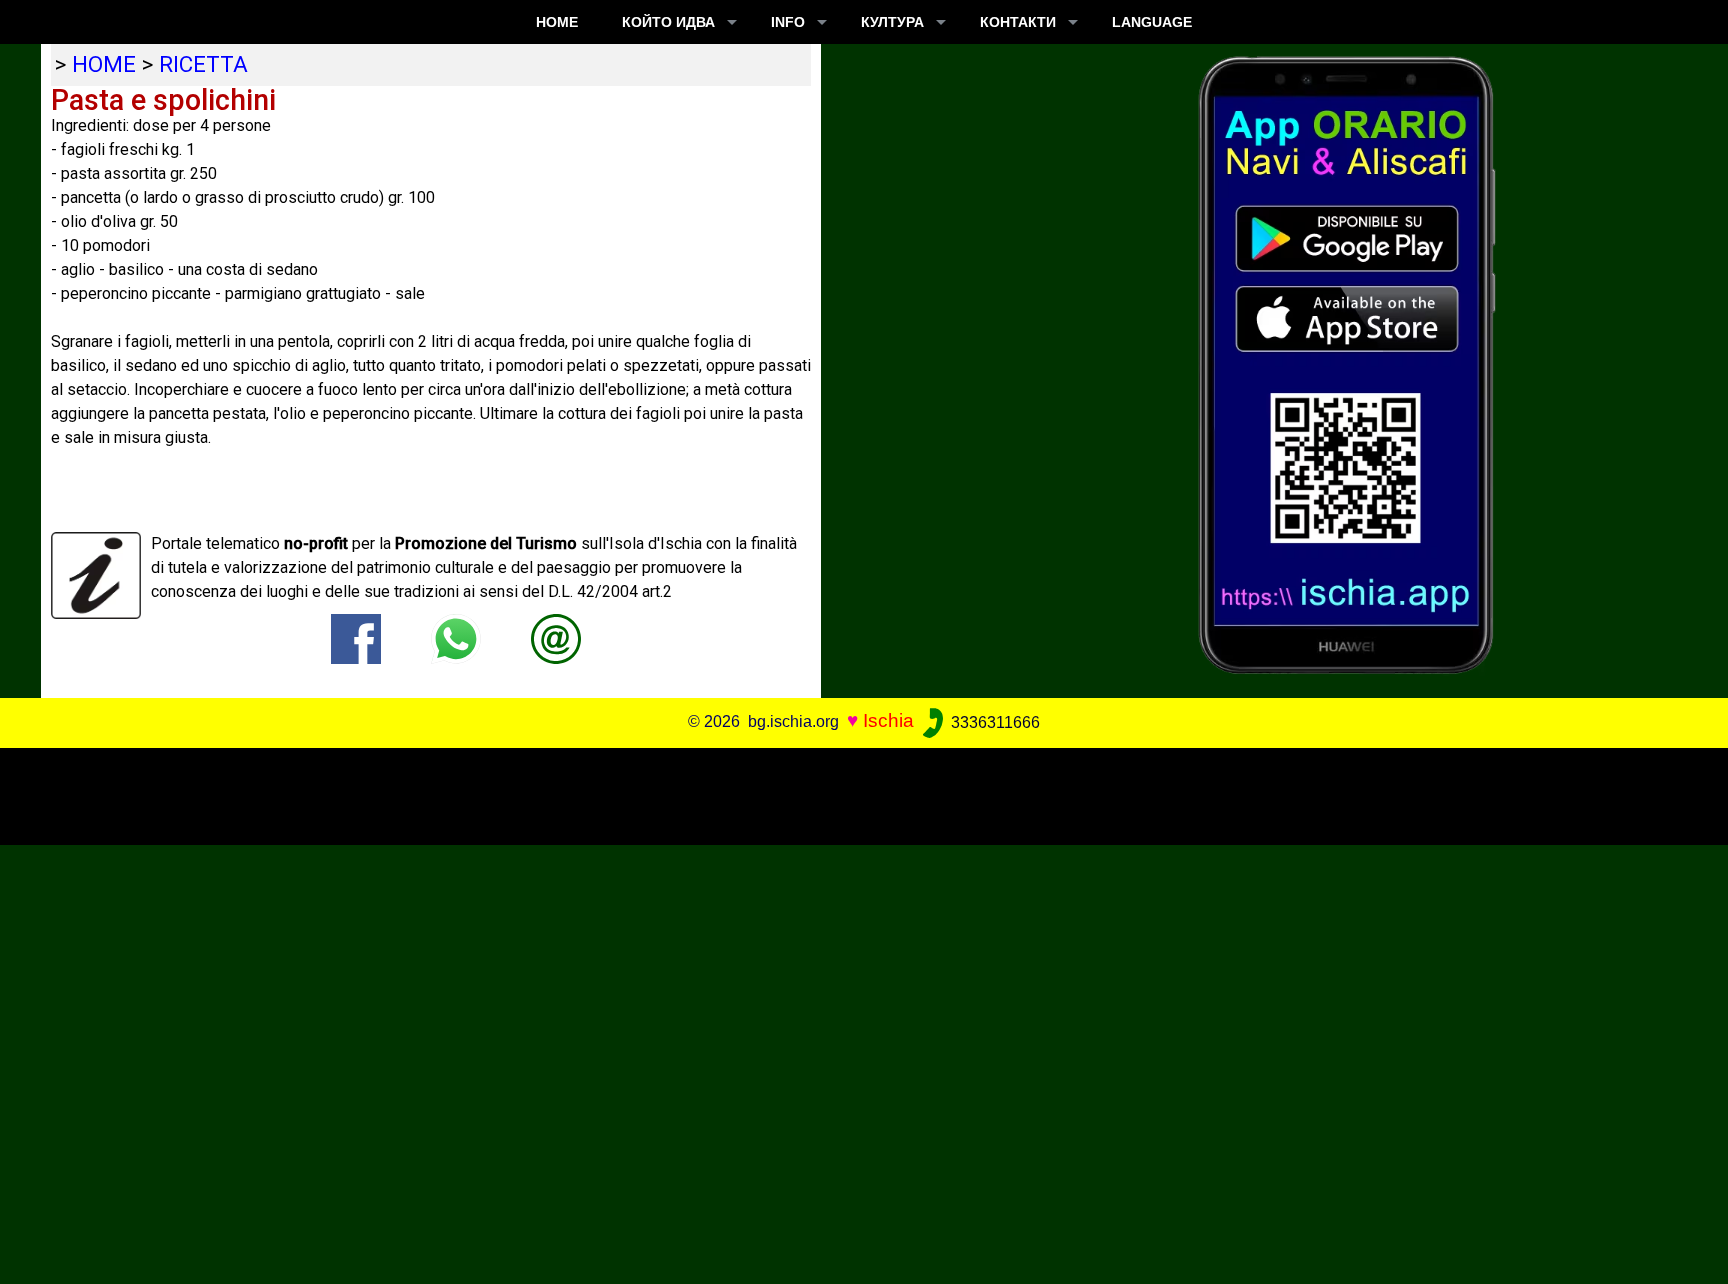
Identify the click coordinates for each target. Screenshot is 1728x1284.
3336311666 (993, 722)
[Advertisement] (847, 793)
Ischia (888, 721)
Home (557, 22)
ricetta (203, 64)
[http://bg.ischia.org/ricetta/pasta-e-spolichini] (556, 638)
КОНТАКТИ (1018, 22)
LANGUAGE (1152, 22)
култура (892, 22)
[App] (1347, 363)
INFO (788, 22)
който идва (668, 22)
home (104, 64)
